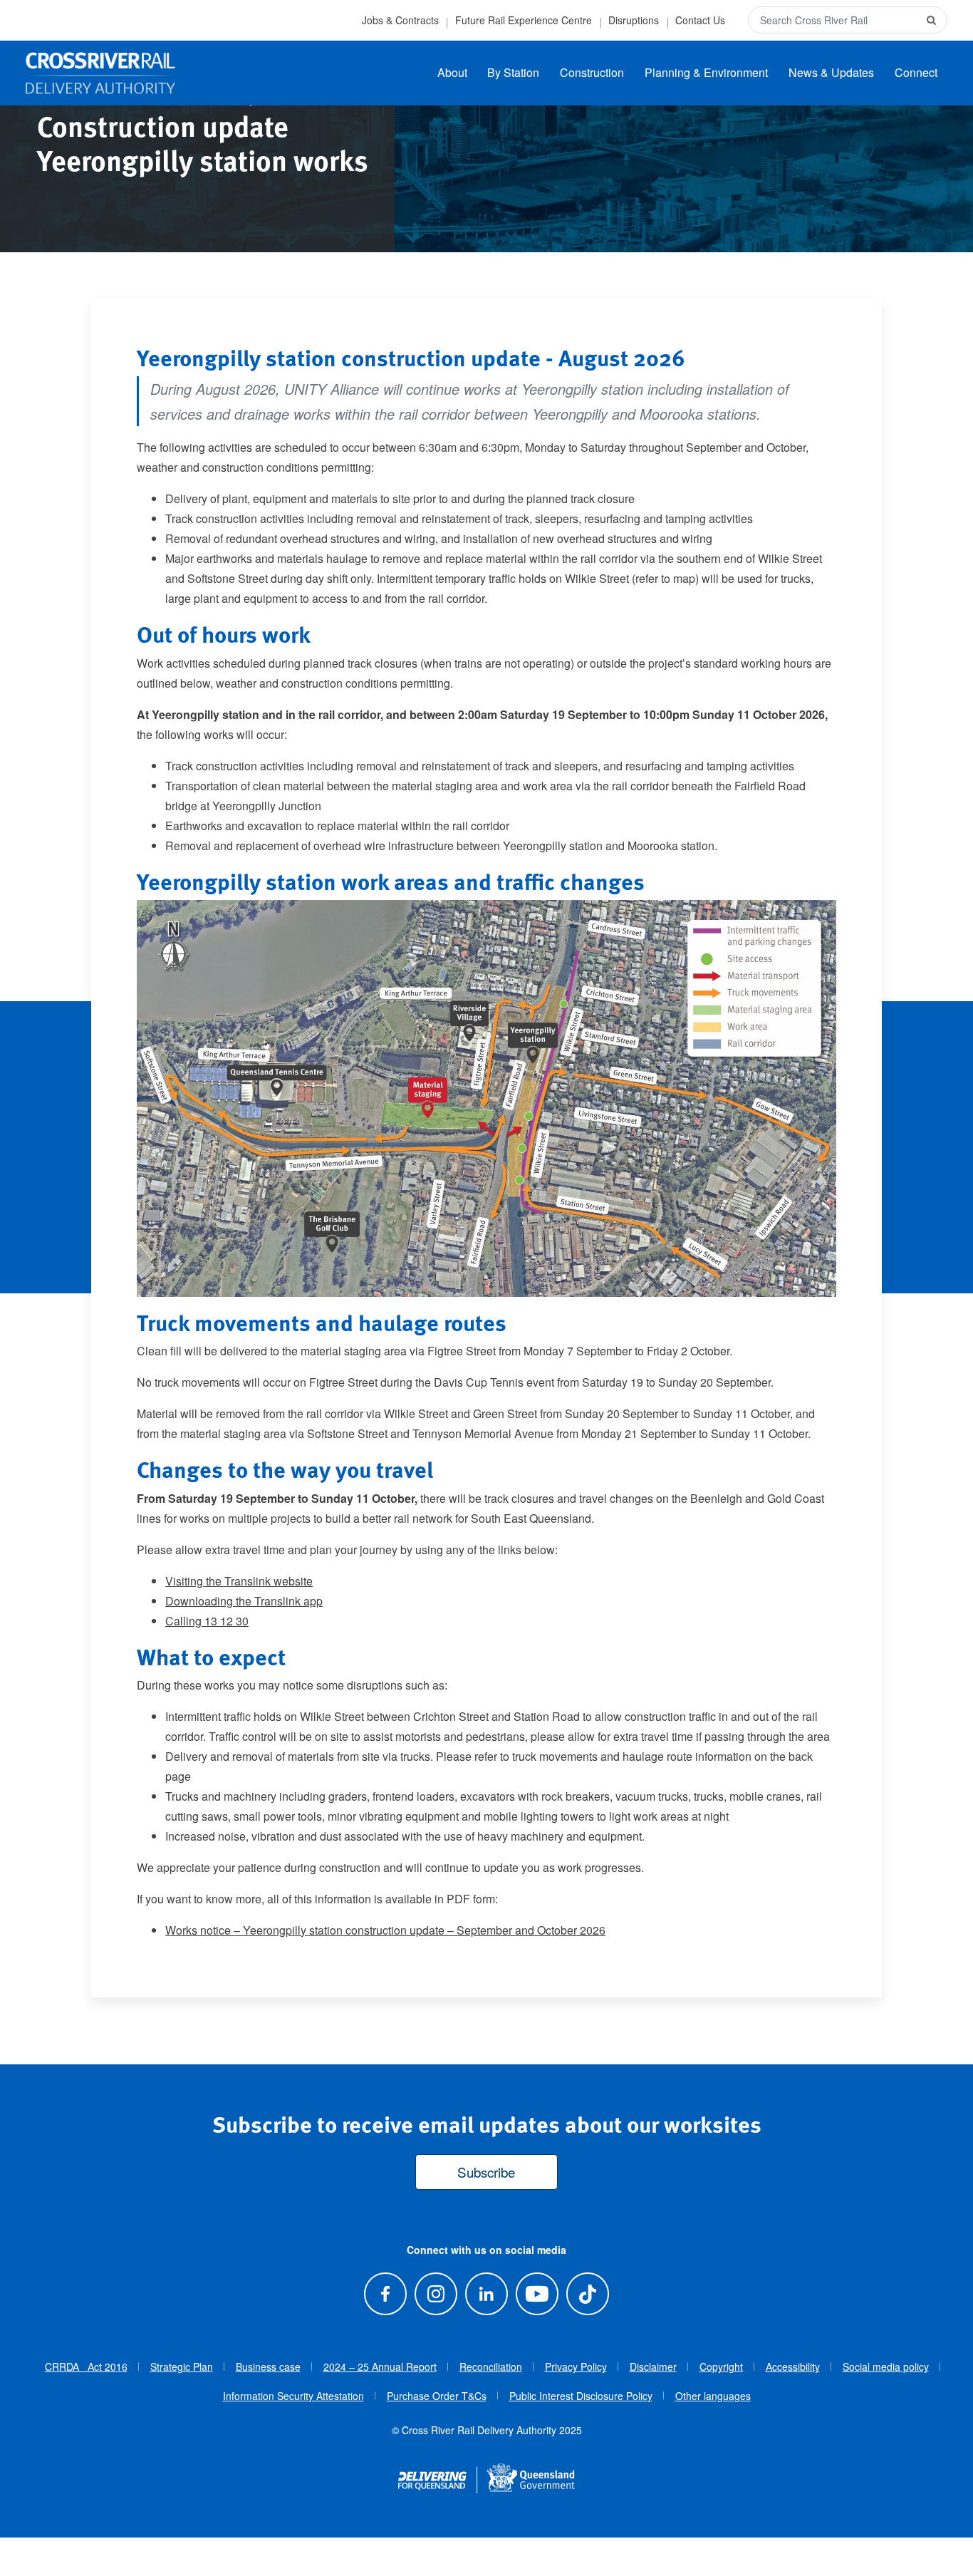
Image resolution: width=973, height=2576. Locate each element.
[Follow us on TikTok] (588, 2294)
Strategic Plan (182, 2366)
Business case (268, 2366)
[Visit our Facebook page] (385, 2294)
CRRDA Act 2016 (86, 2366)
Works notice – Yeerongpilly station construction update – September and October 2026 (385, 1930)
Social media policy (886, 2366)
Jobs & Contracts (400, 20)
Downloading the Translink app (244, 1601)
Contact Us (700, 20)
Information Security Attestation (293, 2396)
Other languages (713, 2396)
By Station (513, 72)
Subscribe (486, 2172)
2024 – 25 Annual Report (380, 2366)
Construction (592, 72)
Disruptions (634, 20)
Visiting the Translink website (239, 1581)
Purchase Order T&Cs (437, 2396)
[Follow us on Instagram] (436, 2294)
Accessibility (793, 2366)
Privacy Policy (576, 2366)
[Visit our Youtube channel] (537, 2294)
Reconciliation (491, 2366)
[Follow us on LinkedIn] (486, 2294)
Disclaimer (653, 2366)
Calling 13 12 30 (207, 1621)
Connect (916, 72)
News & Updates (831, 72)
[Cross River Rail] (100, 73)
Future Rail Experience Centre (524, 20)
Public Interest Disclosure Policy (581, 2396)
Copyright (721, 2366)
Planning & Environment (706, 72)
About (452, 72)
